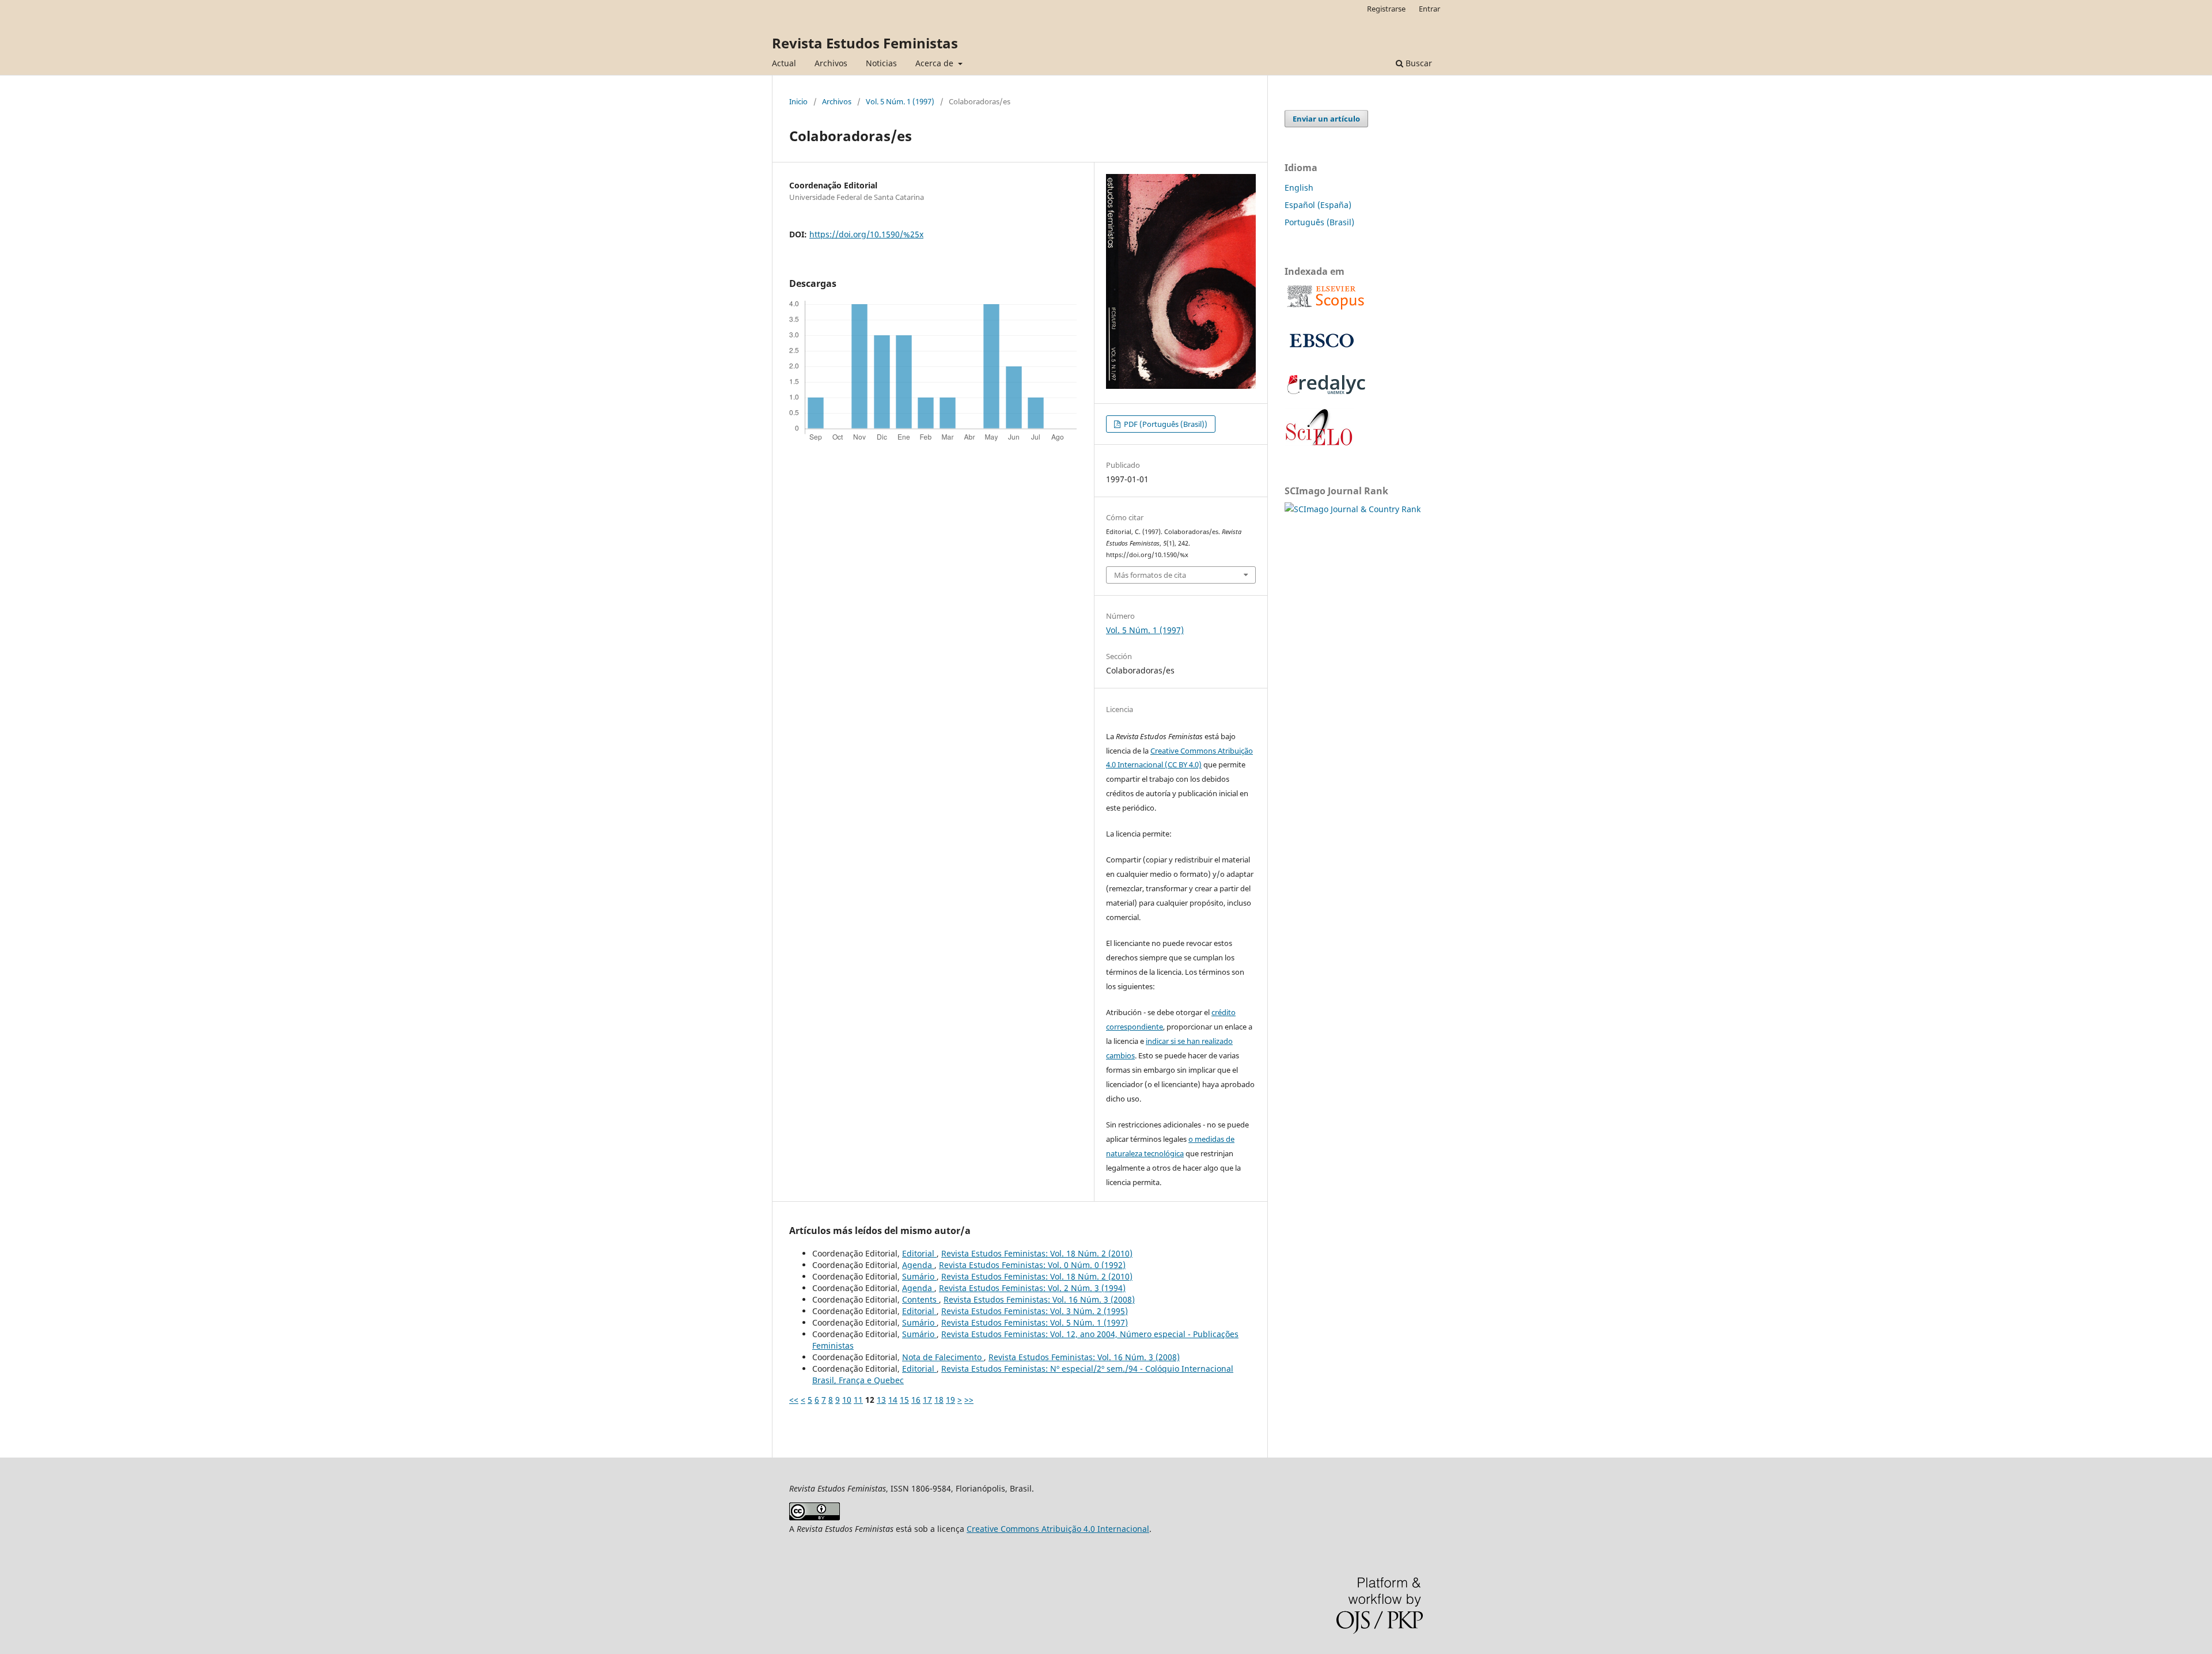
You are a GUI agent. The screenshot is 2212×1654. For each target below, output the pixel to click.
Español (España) (1318, 205)
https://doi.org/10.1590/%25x (866, 234)
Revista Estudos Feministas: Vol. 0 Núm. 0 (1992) (1032, 1265)
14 (893, 1400)
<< (794, 1400)
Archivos (831, 63)
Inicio (798, 101)
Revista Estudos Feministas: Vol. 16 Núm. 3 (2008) (1039, 1299)
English (1299, 188)
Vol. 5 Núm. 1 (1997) (900, 101)
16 (916, 1400)
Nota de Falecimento (943, 1357)
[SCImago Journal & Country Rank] (1353, 509)
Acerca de (935, 63)
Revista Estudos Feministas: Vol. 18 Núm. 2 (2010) (1037, 1253)
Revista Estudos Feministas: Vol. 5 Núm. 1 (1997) (1035, 1322)
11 (858, 1400)
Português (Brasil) (1319, 222)
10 (847, 1400)
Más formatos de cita (1150, 575)
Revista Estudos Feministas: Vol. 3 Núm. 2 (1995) (1035, 1311)
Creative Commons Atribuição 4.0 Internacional (1058, 1529)
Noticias (881, 63)
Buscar (1418, 63)
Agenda (918, 1265)
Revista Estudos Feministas (865, 43)
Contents (921, 1299)
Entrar (1429, 9)
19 (950, 1400)
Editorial (919, 1253)
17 (927, 1400)
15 (904, 1400)
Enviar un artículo (1326, 119)
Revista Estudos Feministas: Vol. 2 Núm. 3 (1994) (1032, 1288)
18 (939, 1400)
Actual (784, 63)
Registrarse (1386, 9)
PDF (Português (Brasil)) (1165, 424)
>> (969, 1400)
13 (881, 1400)
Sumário (919, 1276)
